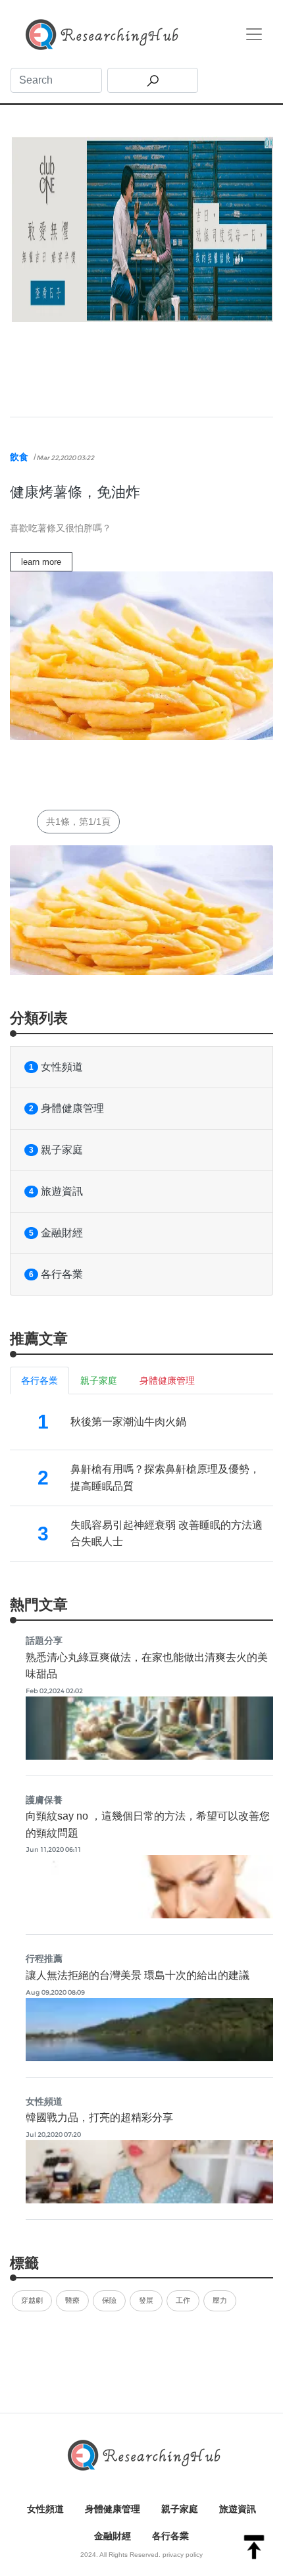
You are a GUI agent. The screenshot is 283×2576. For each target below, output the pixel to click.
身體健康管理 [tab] (167, 1380)
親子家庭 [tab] (99, 1380)
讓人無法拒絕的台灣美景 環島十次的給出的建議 (138, 1975)
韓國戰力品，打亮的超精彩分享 (99, 2117)
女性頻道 (56, 1067)
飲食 (19, 457)
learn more (41, 562)
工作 (183, 2300)
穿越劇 (32, 2300)
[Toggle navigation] (254, 34)
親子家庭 (56, 1150)
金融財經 (56, 1233)
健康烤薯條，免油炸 (75, 492)
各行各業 (56, 1274)
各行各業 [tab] (39, 1380)
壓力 (220, 2300)
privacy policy (183, 2555)
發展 (146, 2300)
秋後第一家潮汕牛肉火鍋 (128, 1422)
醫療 (72, 2300)
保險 (109, 2300)
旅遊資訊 (56, 1191)
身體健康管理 (66, 1108)
